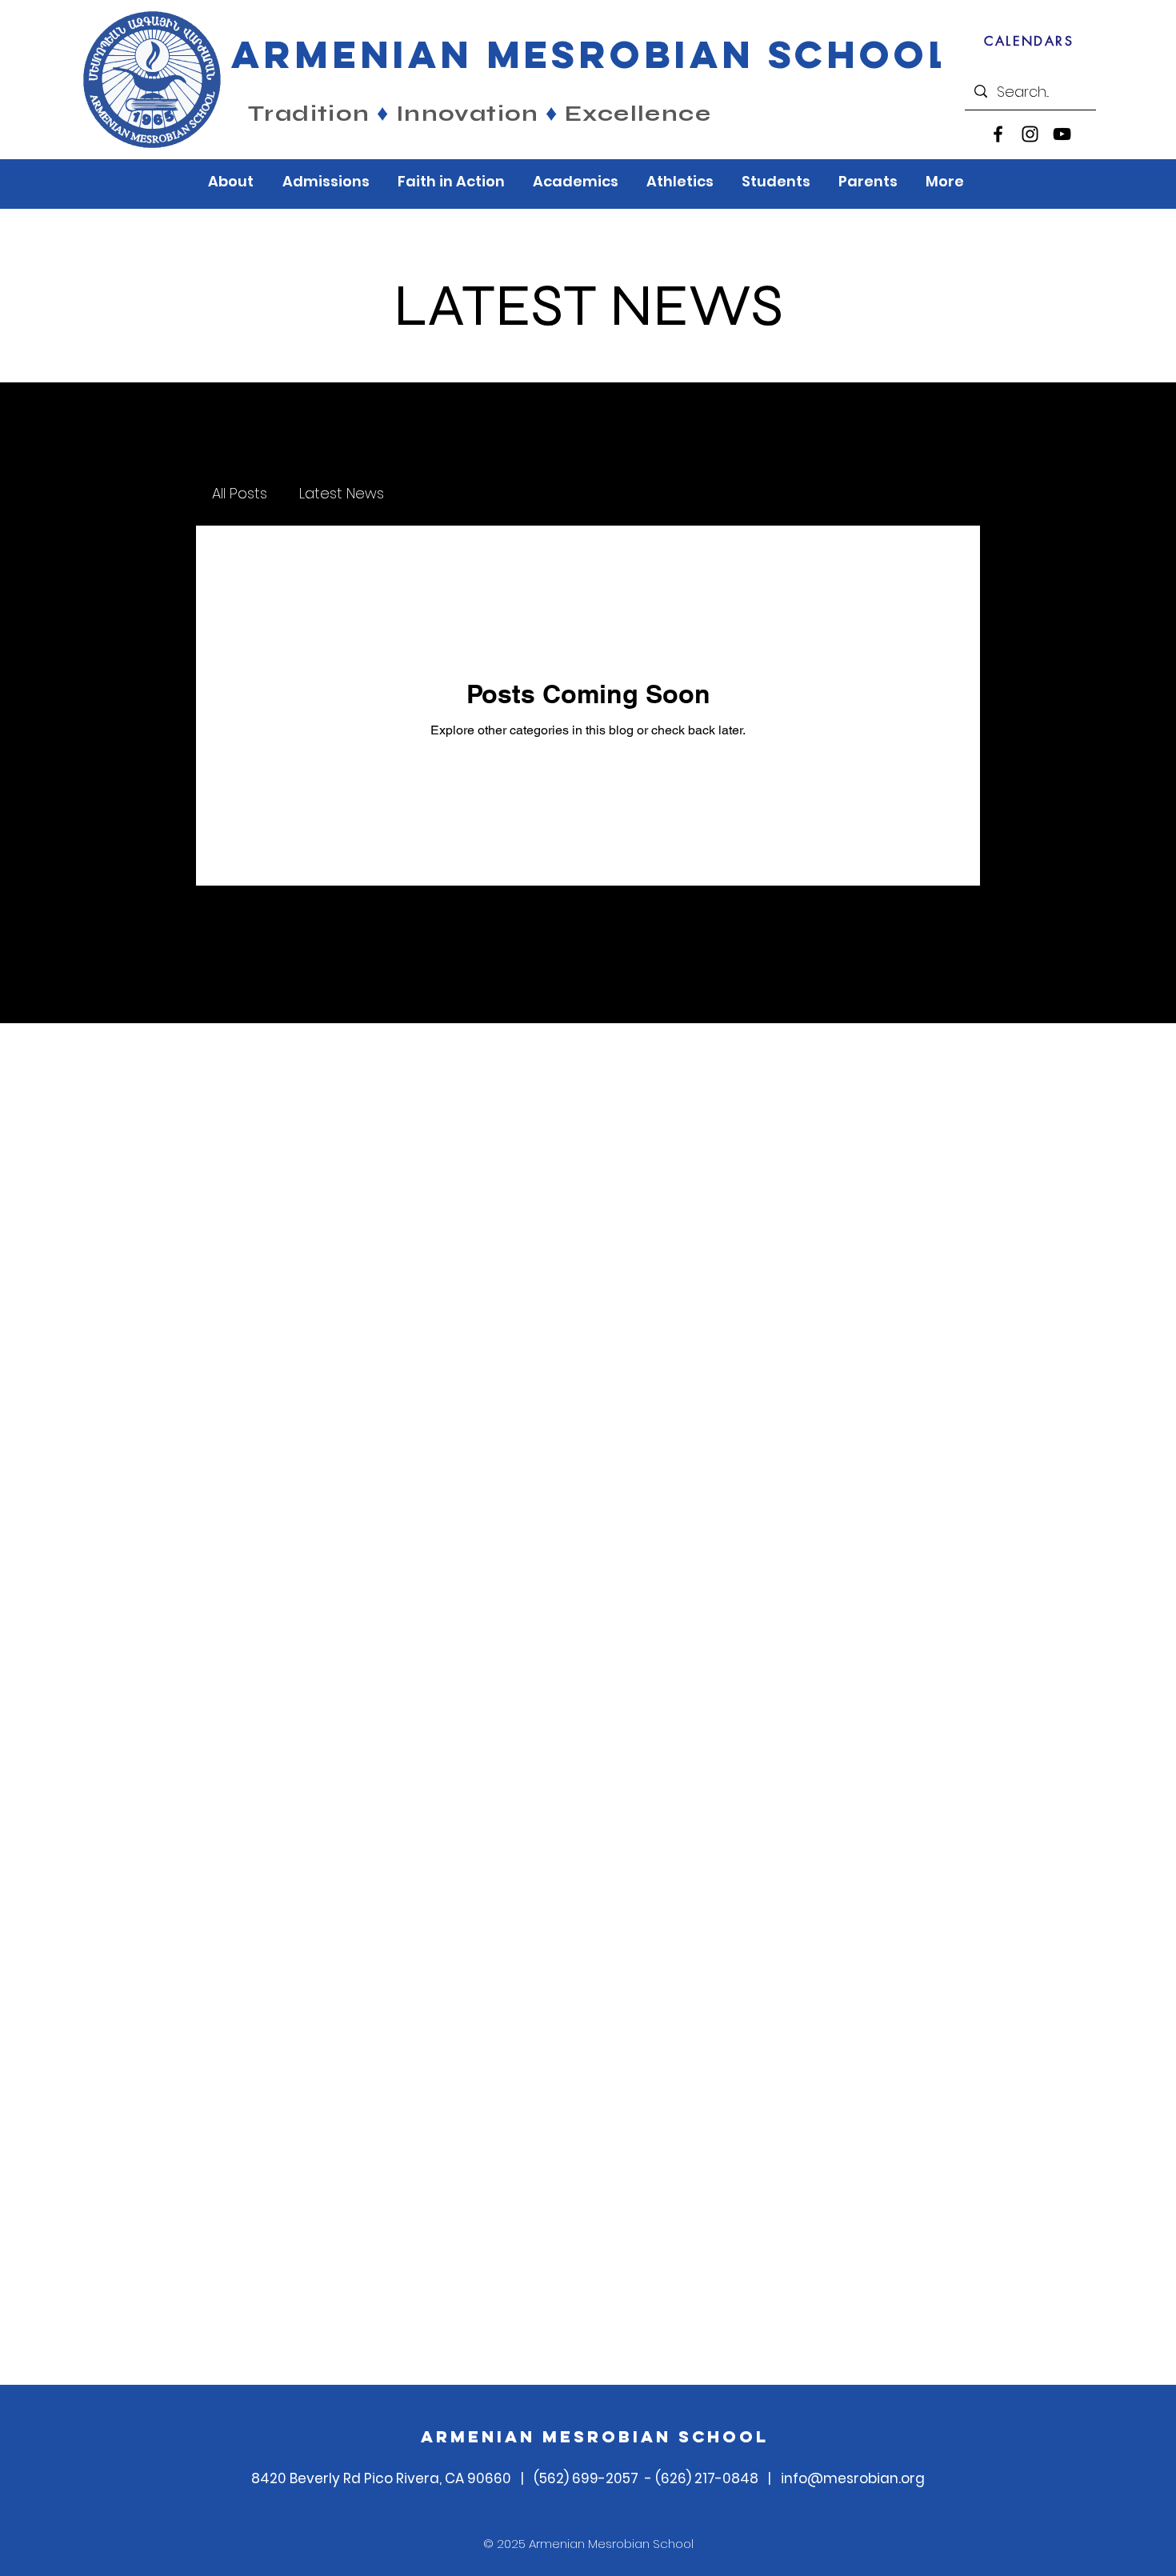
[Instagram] (1030, 134)
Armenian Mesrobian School (595, 2436)
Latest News (342, 493)
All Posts (240, 493)
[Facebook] (998, 134)
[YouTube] (1062, 134)
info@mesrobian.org (853, 2478)
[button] (233, 181)
